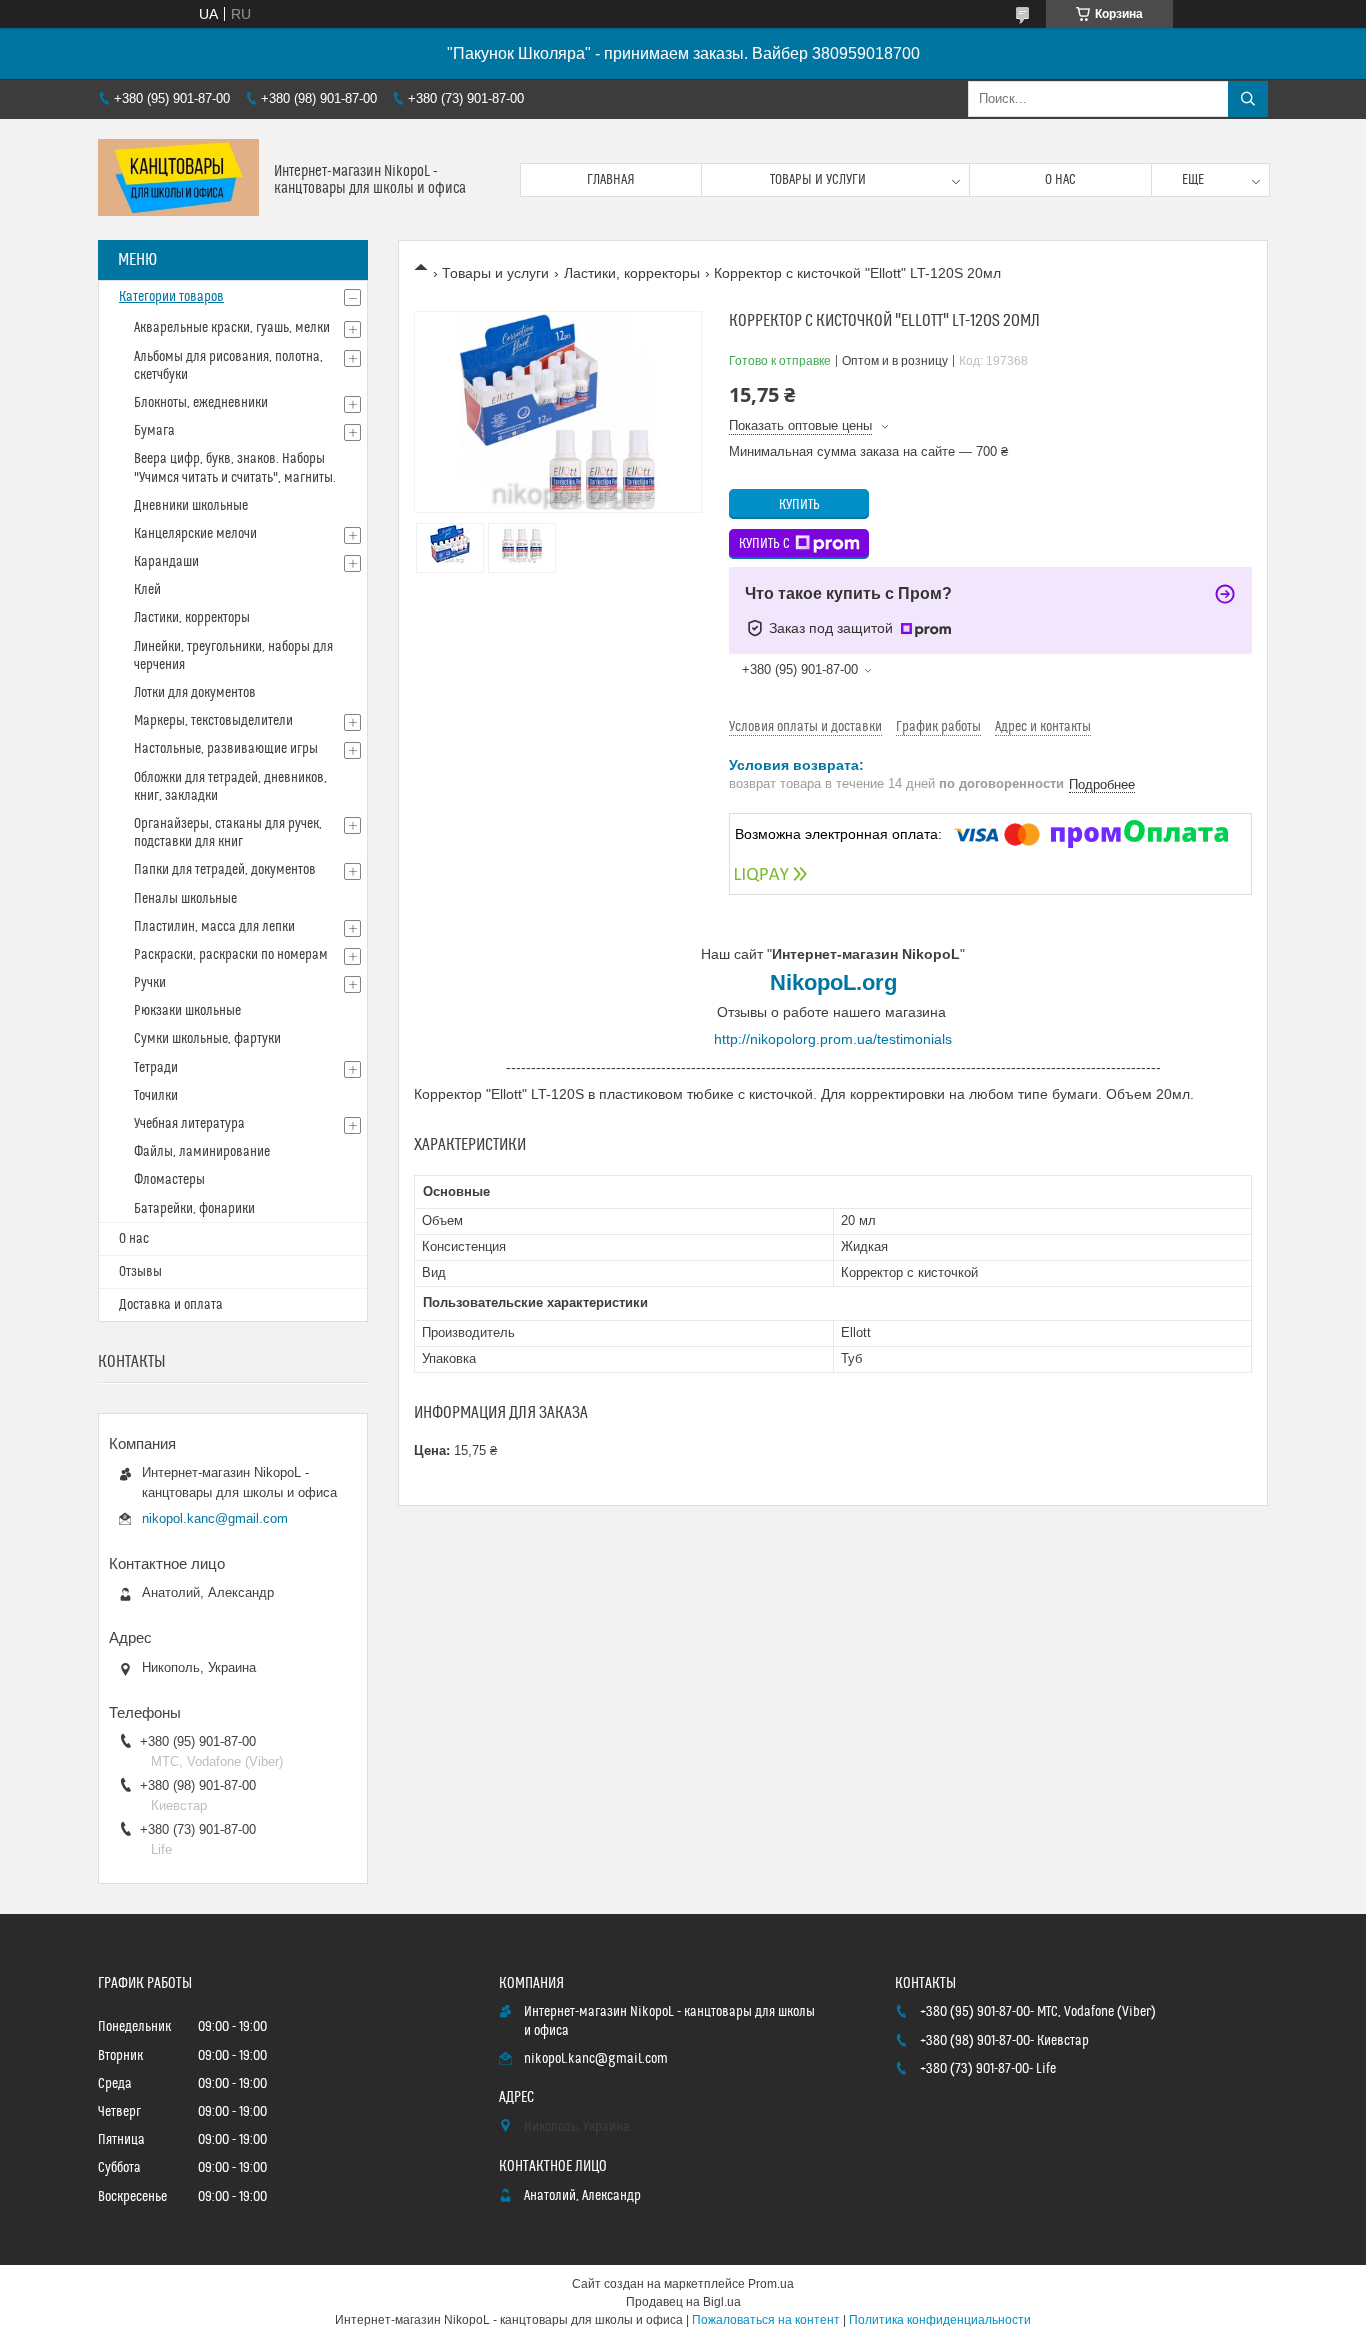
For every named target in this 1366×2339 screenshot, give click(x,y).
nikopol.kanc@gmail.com (215, 1518)
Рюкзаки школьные (187, 1011)
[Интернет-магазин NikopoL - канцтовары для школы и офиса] (178, 179)
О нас (1060, 180)
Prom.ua (771, 2284)
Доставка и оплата (171, 1305)
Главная (611, 180)
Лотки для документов (195, 693)
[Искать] (1248, 99)
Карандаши (166, 562)
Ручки (150, 983)
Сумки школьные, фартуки (207, 1039)
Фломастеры (169, 1180)
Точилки (156, 1096)
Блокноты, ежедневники (201, 403)
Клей (147, 590)
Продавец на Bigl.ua (683, 2302)
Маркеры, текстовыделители (213, 721)
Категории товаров (171, 297)
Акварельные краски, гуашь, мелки (232, 328)
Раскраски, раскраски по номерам (231, 955)
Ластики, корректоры (632, 273)
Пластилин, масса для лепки (214, 927)
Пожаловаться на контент (766, 2320)
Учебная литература (189, 1124)
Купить (799, 505)
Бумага (154, 431)
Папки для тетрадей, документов (225, 870)
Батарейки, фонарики (194, 1209)
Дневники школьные (191, 506)
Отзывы (140, 1272)
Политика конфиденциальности (940, 2320)
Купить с (764, 544)
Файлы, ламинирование (202, 1152)
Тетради (156, 1068)
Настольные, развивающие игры (226, 749)
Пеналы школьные (185, 899)
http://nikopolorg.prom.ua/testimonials (833, 1039)
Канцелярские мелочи (195, 534)
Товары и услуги (818, 180)
